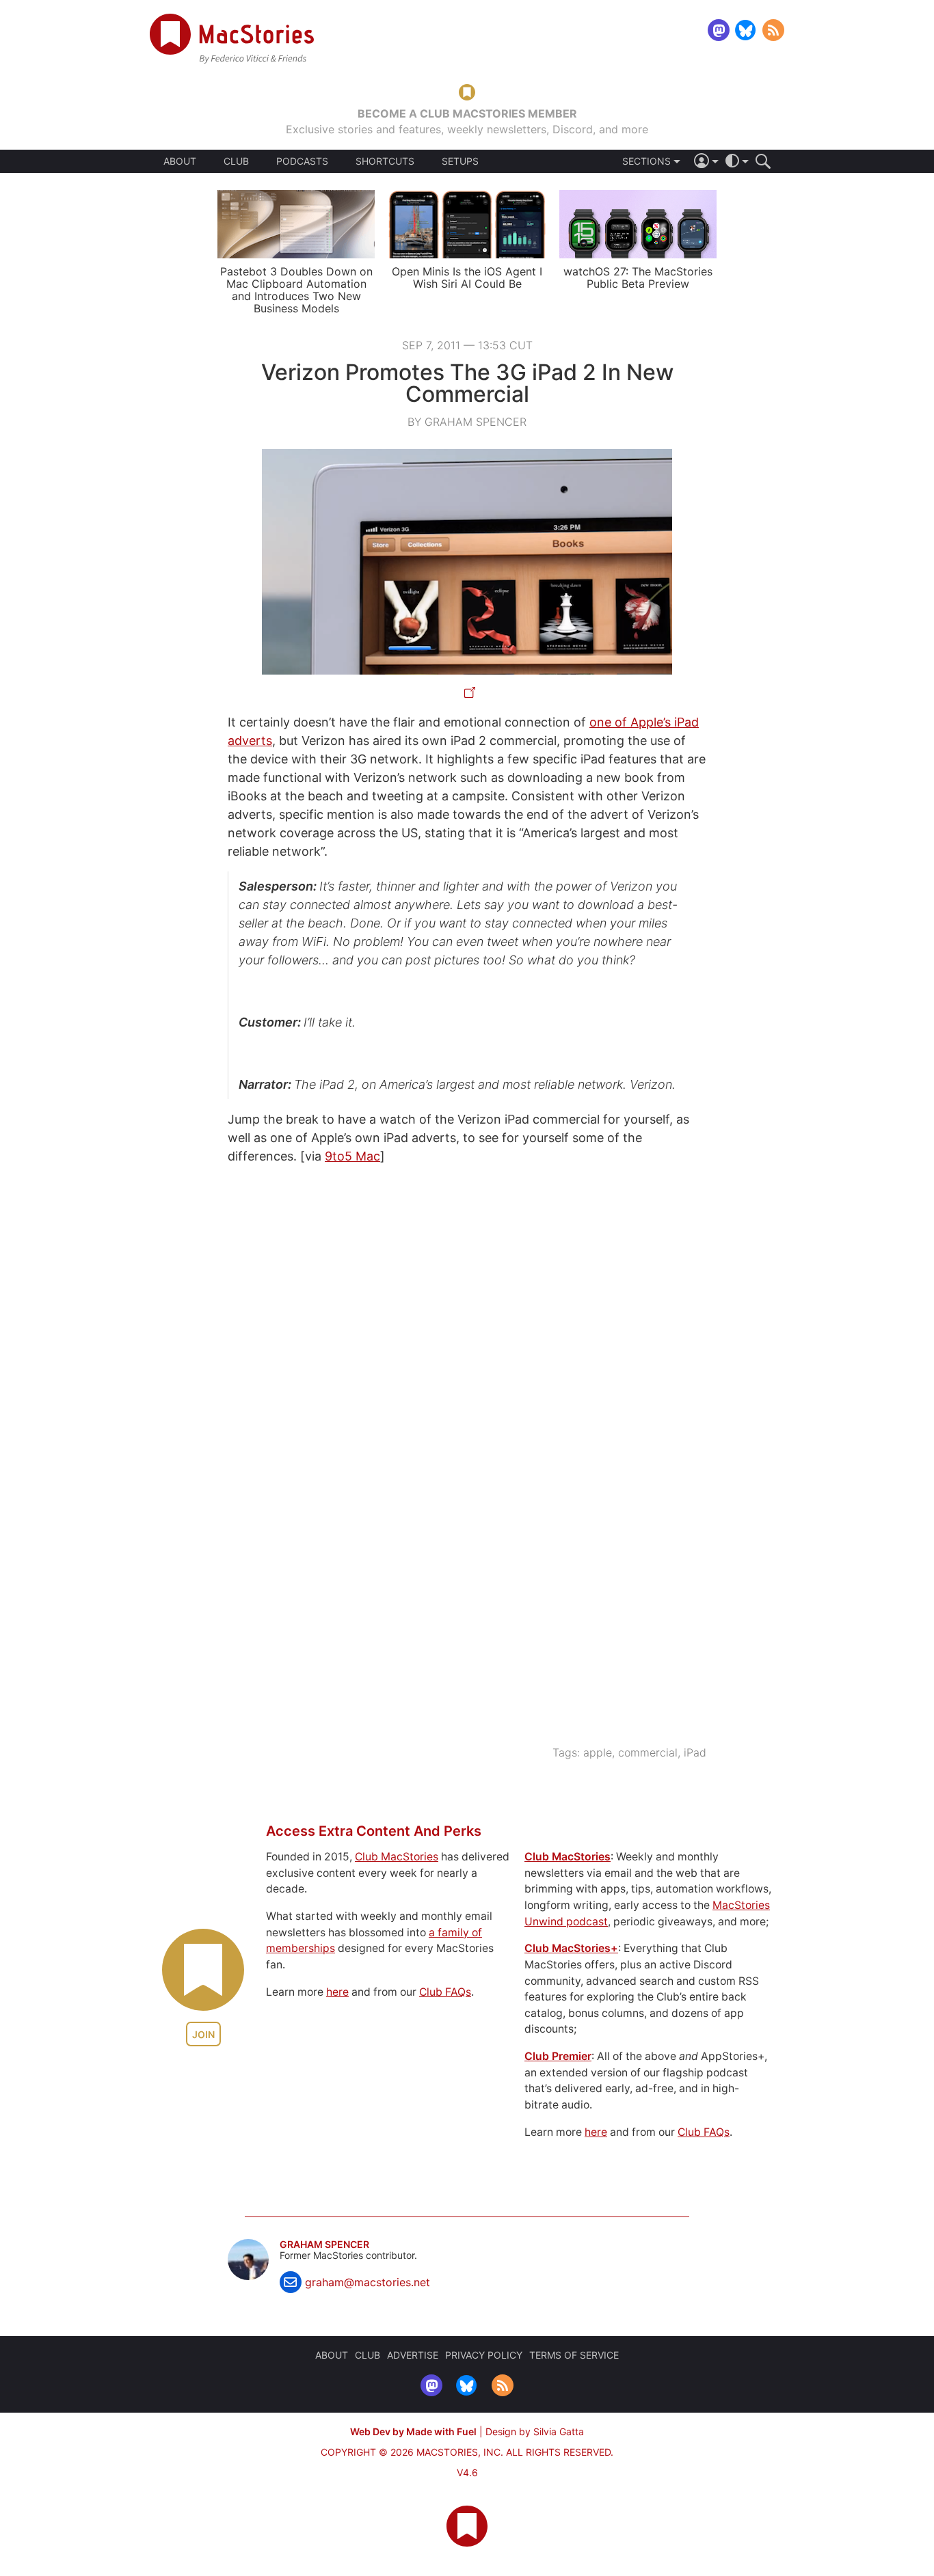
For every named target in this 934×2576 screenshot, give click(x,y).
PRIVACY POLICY (484, 2355)
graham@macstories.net (368, 2282)
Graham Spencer (324, 2245)
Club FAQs (445, 1992)
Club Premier (558, 2056)
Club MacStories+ (571, 1948)
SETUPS (460, 161)
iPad (695, 1752)
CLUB (236, 161)
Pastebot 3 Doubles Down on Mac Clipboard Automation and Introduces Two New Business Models (296, 290)
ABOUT (180, 161)
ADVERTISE (413, 2355)
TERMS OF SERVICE (574, 2355)
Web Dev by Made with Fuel (413, 2431)
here (337, 1992)
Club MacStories (397, 1857)
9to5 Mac (352, 1156)
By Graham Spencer (467, 422)
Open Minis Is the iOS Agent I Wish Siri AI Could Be (467, 277)
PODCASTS (302, 161)
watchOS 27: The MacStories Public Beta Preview (638, 277)
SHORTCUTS (385, 161)
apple (598, 1752)
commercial (648, 1752)
